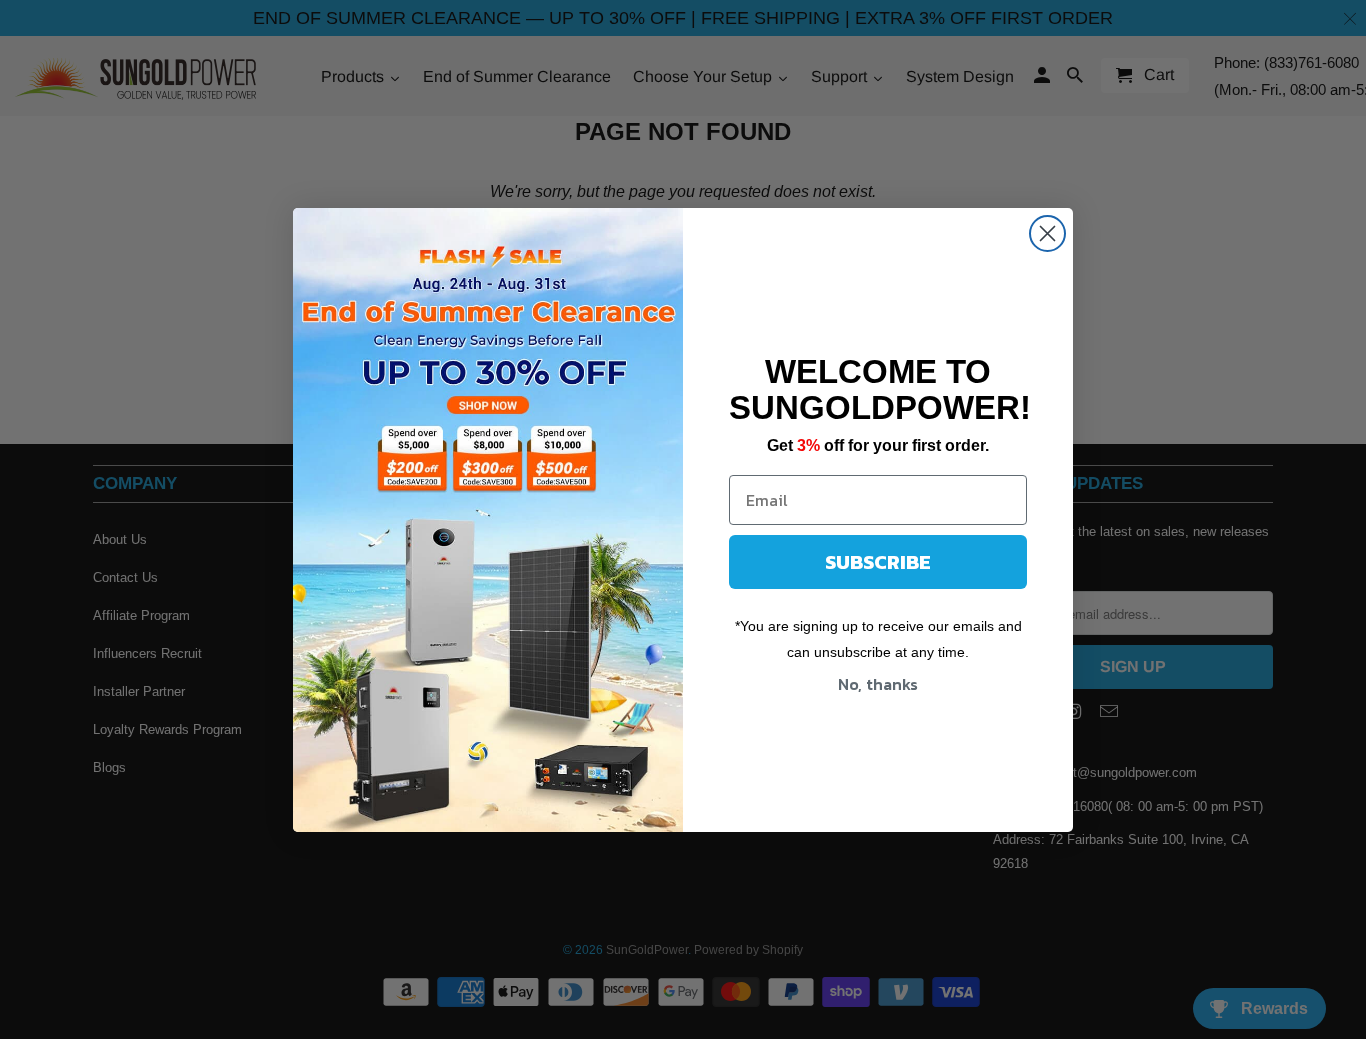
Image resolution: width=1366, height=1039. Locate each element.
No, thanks (878, 684)
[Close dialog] (1047, 233)
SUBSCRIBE (878, 562)
